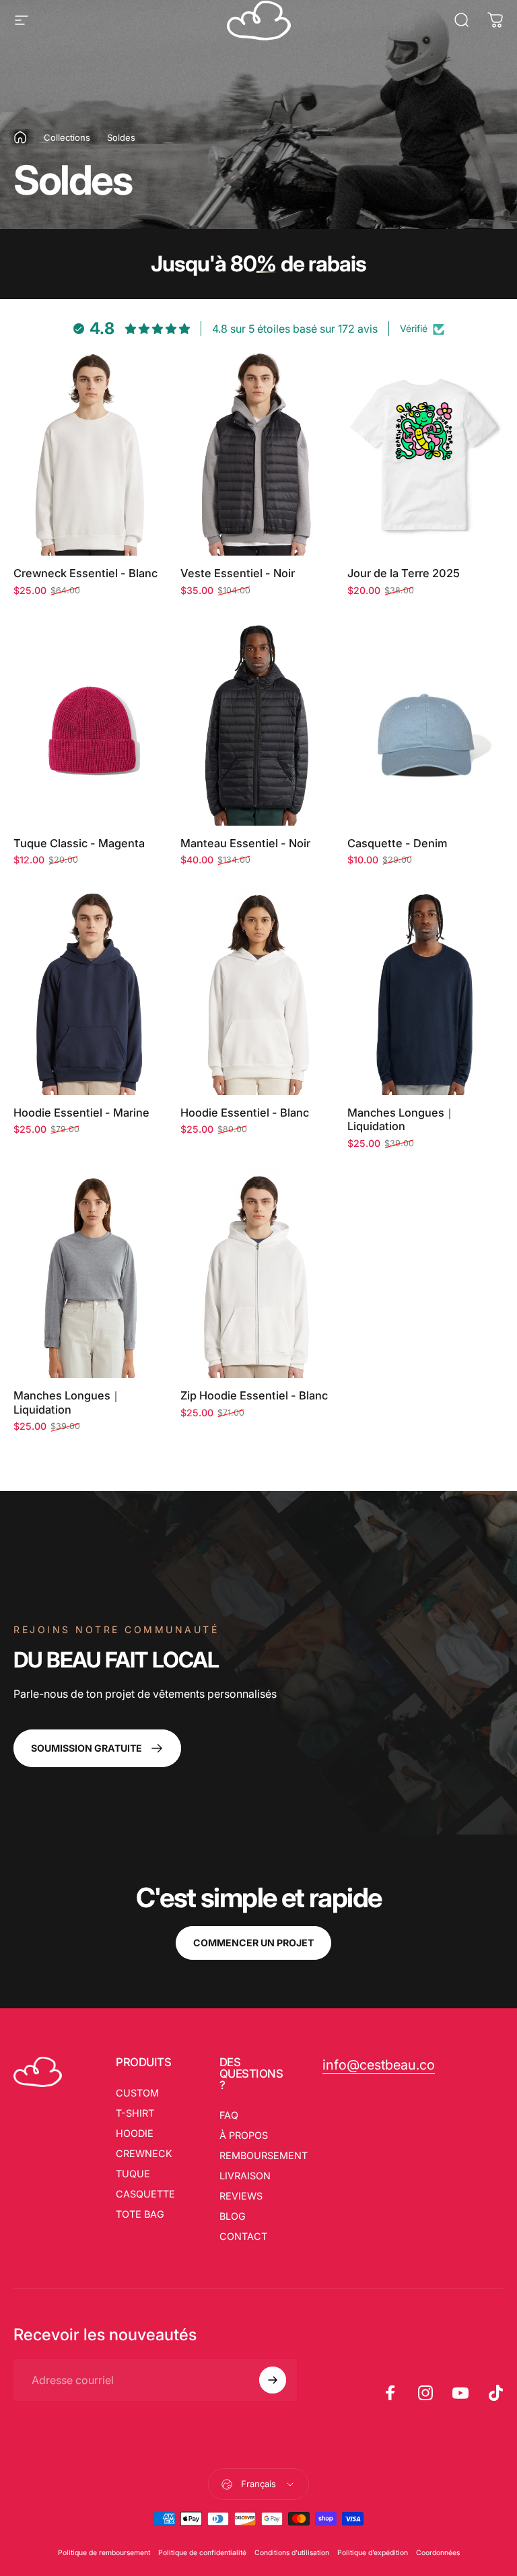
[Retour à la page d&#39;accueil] (20, 137)
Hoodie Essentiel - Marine (81, 1113)
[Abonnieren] (273, 2380)
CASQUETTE (145, 2194)
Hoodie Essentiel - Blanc (245, 1113)
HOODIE (135, 2133)
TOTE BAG (140, 2214)
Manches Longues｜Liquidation (401, 1120)
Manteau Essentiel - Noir (245, 843)
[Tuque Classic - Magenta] (92, 721)
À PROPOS (244, 2135)
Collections (67, 137)
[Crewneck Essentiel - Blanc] (92, 452)
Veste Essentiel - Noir (238, 573)
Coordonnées (438, 2553)
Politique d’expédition (373, 2553)
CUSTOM (137, 2093)
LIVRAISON (245, 2176)
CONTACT (243, 2236)
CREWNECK (144, 2153)
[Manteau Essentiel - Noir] (258, 721)
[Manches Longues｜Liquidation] (425, 990)
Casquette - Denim (397, 843)
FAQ (229, 2115)
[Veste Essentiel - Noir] (258, 452)
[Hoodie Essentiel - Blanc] (258, 990)
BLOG (233, 2216)
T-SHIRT (135, 2113)
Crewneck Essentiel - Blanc (85, 573)
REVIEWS (241, 2196)
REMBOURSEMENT (264, 2155)
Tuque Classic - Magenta (79, 843)
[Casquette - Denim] (425, 721)
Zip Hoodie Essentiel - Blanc (254, 1395)
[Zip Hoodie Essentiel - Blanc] (258, 1274)
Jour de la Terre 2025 (404, 573)
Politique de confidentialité (202, 2553)
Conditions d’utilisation (292, 2553)
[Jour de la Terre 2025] (425, 452)
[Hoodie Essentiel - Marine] (92, 990)
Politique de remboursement (104, 2553)
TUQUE (133, 2174)
